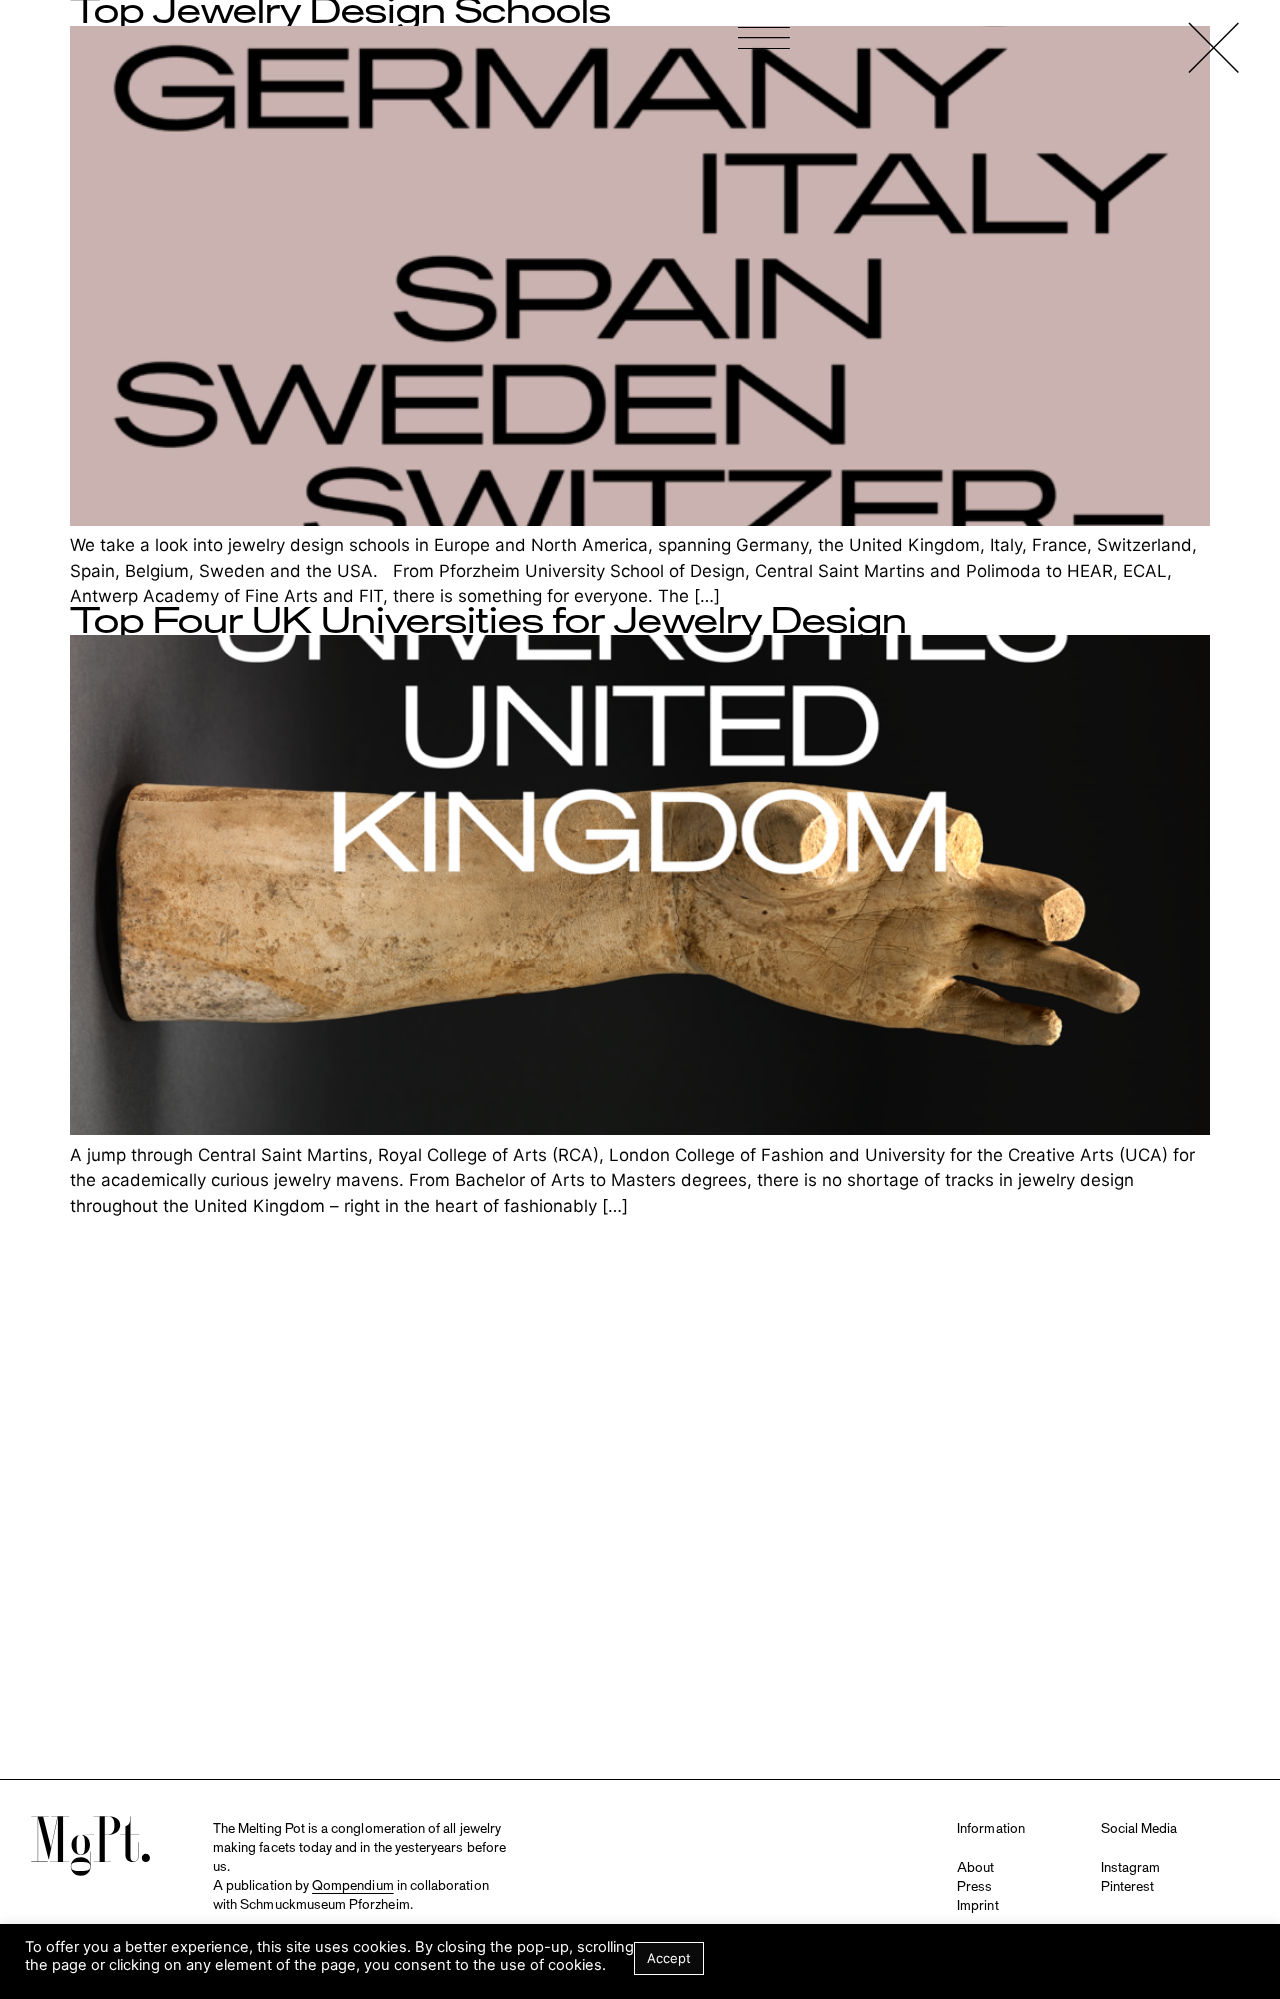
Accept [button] (669, 1958)
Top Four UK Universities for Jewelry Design (488, 622)
